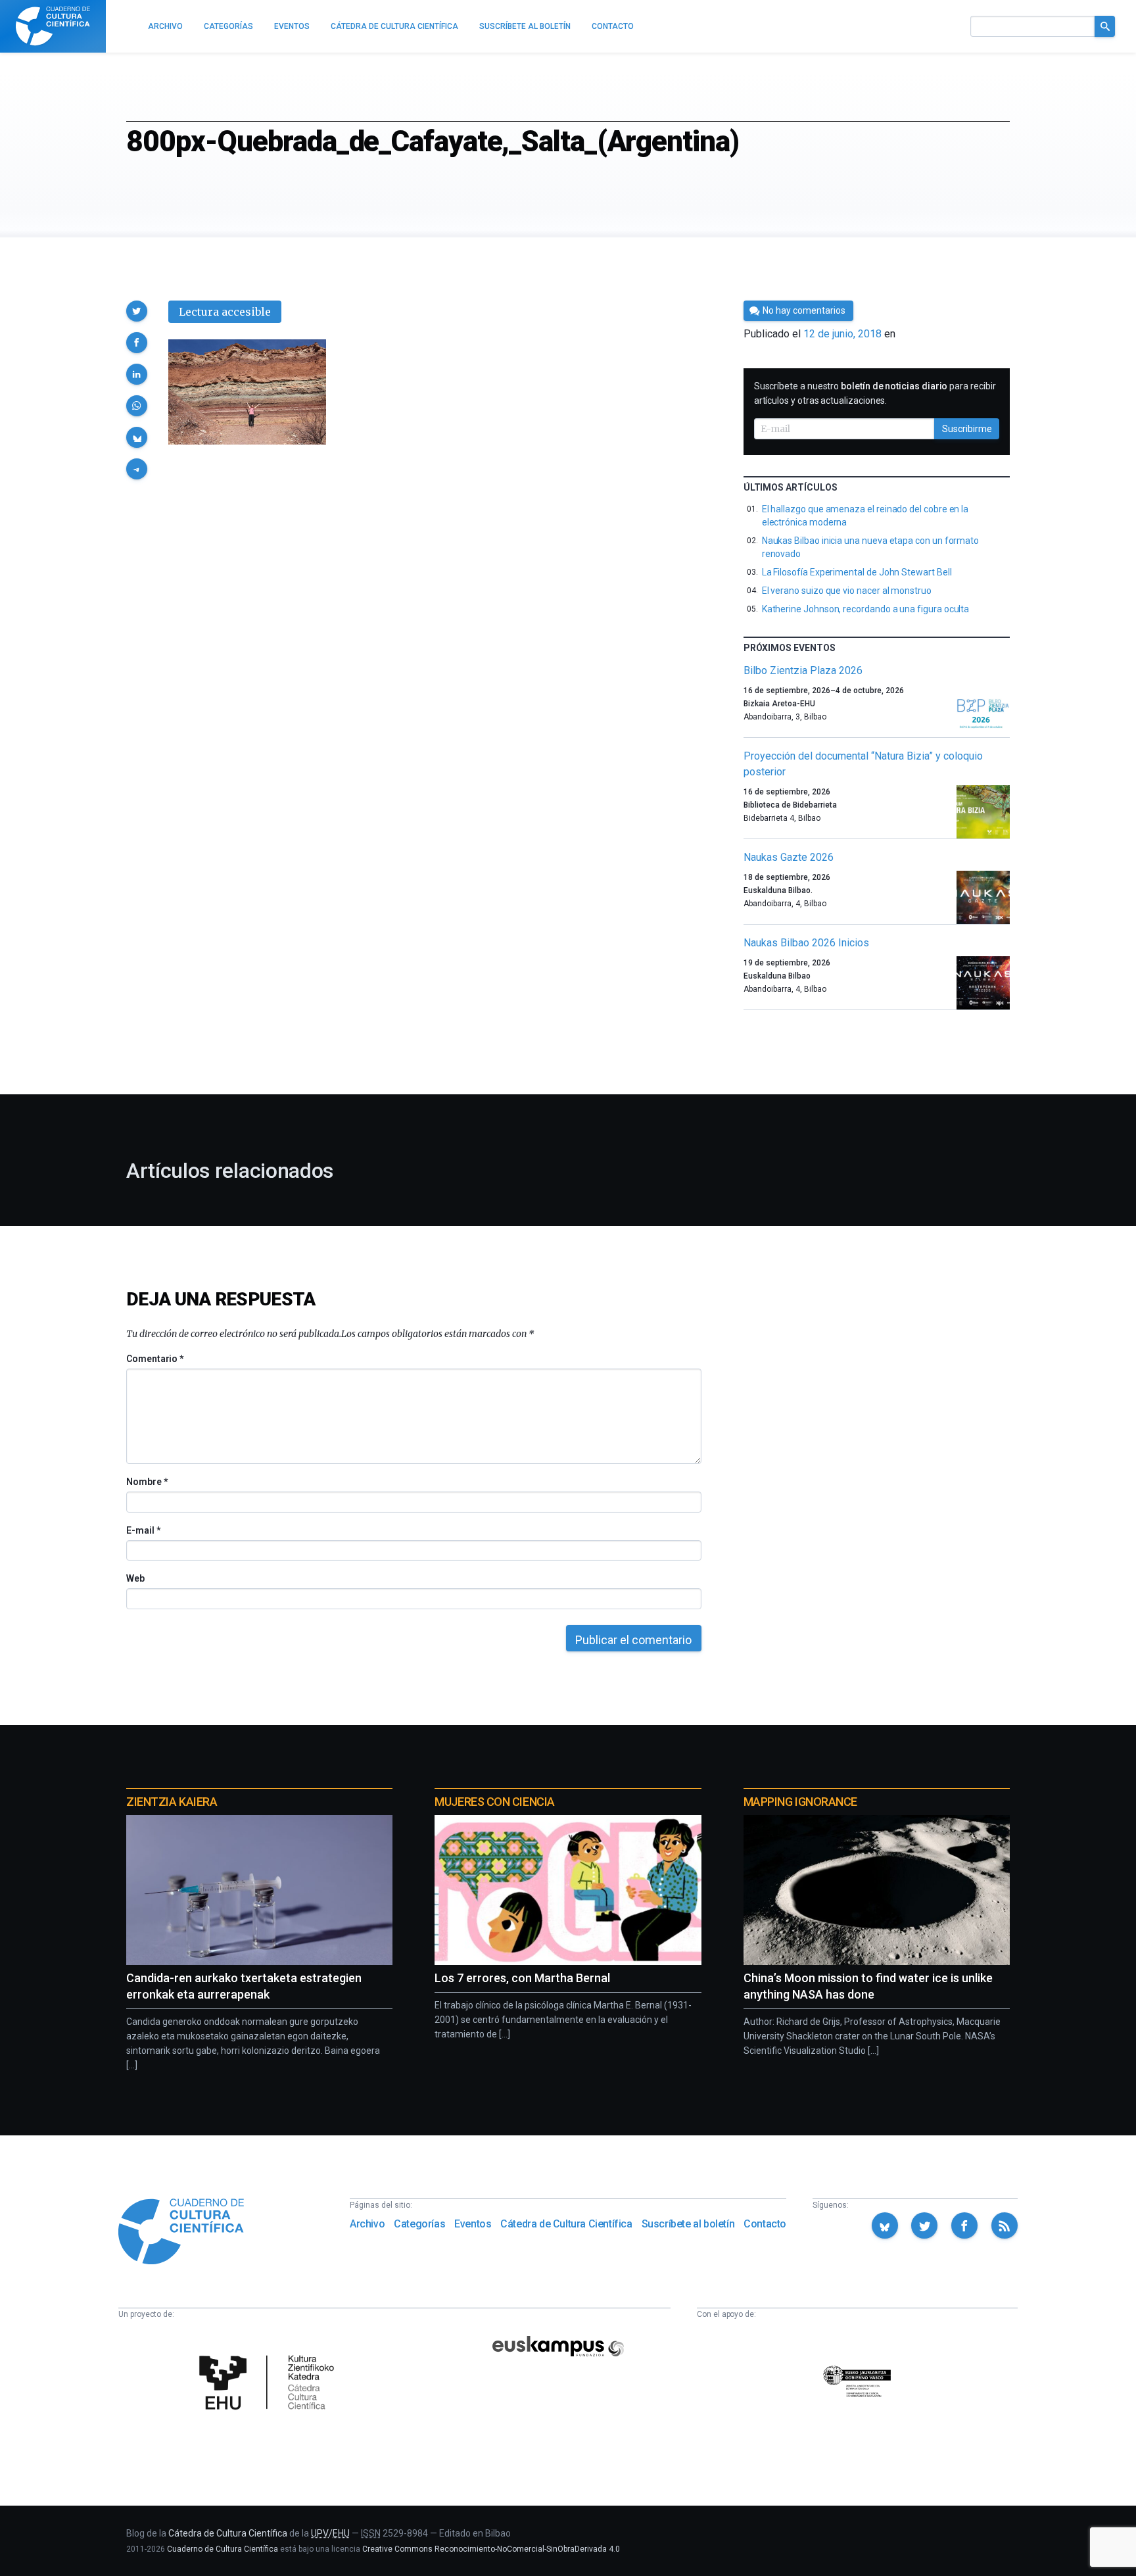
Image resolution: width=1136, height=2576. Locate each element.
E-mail (143, 1530)
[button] (137, 311)
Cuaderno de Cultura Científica (223, 2549)
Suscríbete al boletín (688, 2224)
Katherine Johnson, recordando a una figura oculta (866, 609)
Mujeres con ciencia (494, 1802)
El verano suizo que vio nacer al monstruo (847, 591)
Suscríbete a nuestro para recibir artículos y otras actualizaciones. (875, 393)
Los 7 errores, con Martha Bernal (522, 1978)
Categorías (419, 2224)
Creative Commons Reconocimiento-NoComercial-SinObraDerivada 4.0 (491, 2549)
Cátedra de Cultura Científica (566, 2224)
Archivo (367, 2224)
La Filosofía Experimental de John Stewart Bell (857, 572)
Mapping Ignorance (800, 1802)
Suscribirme (967, 429)
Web (135, 1578)
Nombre (147, 1482)
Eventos (473, 2224)
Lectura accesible (225, 312)
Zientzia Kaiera (172, 1802)
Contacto (765, 2224)
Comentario (155, 1359)
